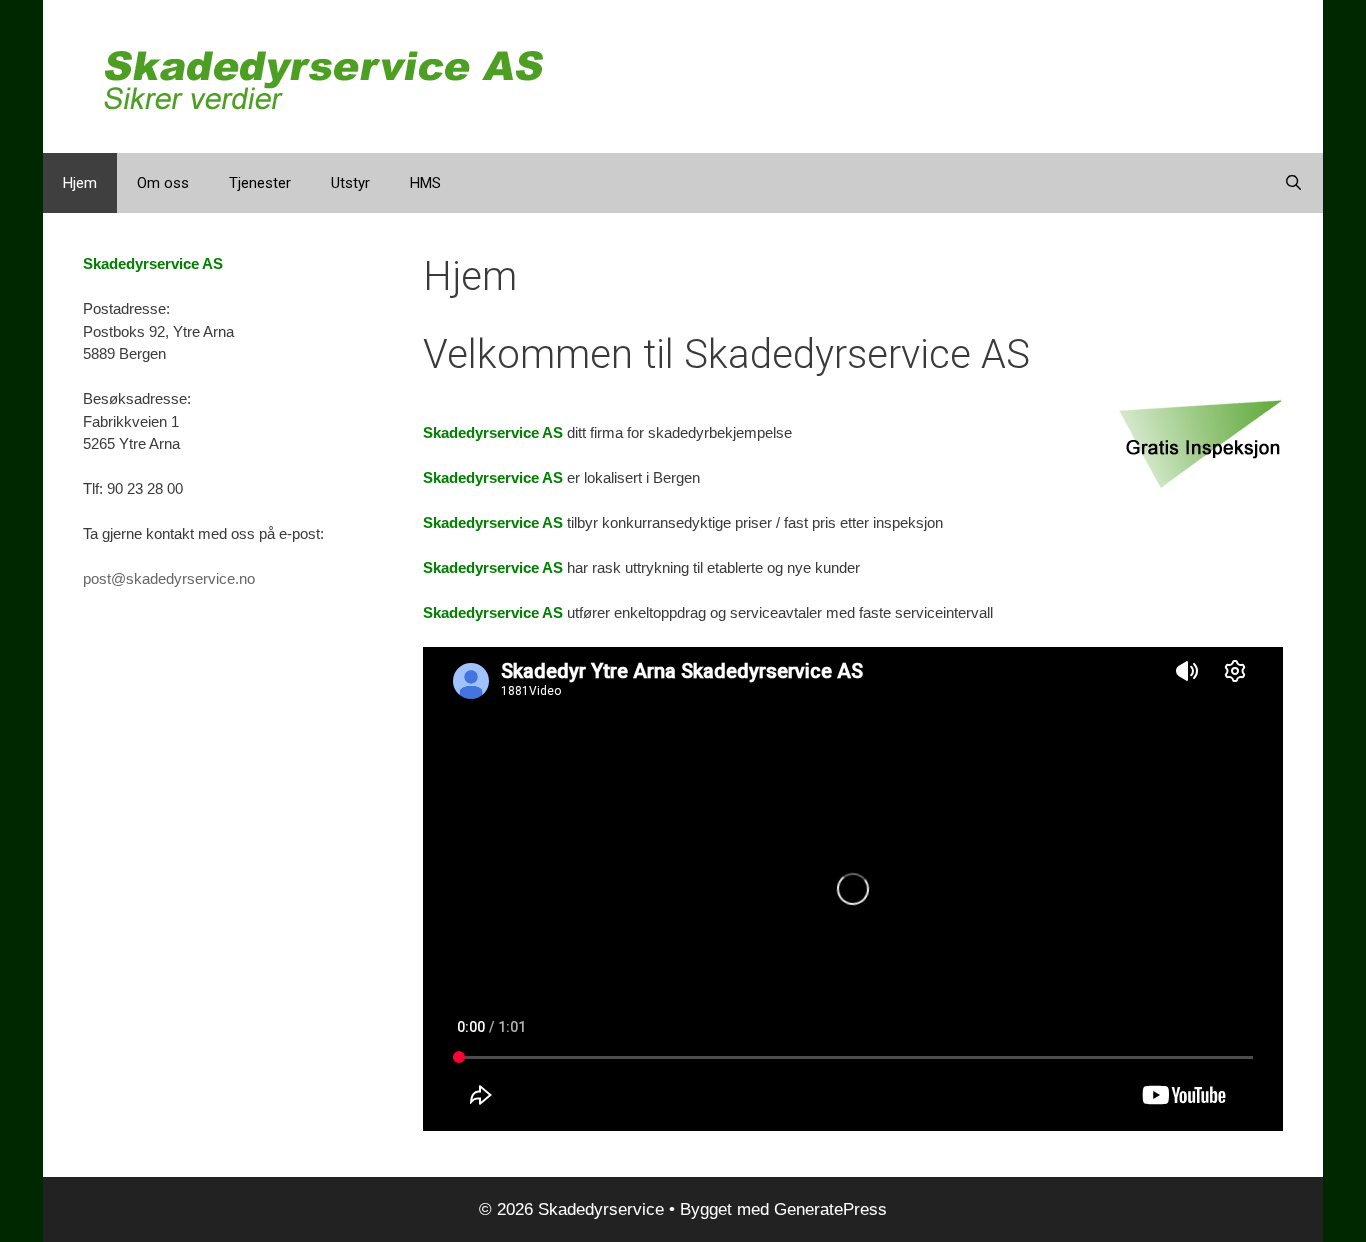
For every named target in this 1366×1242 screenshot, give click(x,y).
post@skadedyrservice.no (169, 578)
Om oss (163, 183)
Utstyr (350, 183)
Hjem (80, 183)
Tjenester (260, 183)
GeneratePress (830, 1209)
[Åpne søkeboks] (1293, 183)
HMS (425, 183)
